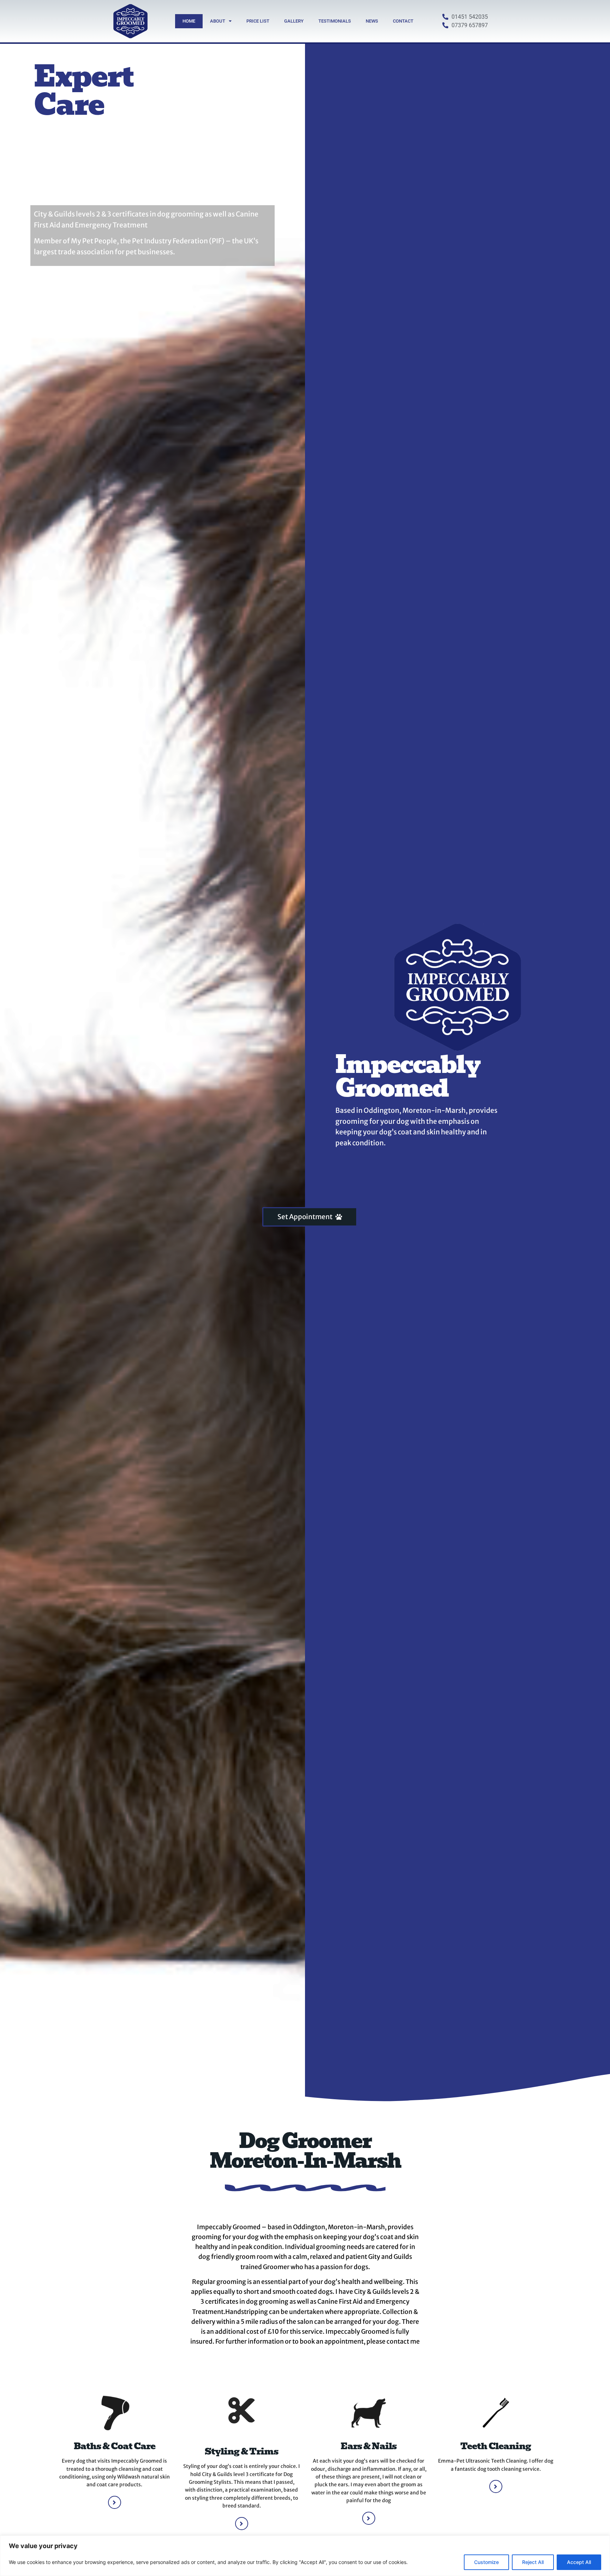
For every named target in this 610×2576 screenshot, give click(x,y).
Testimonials (335, 21)
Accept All (579, 2562)
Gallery (294, 21)
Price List (258, 21)
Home (189, 21)
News (372, 21)
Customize (486, 2562)
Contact (403, 21)
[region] (305, 2556)
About (218, 21)
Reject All (533, 2562)
